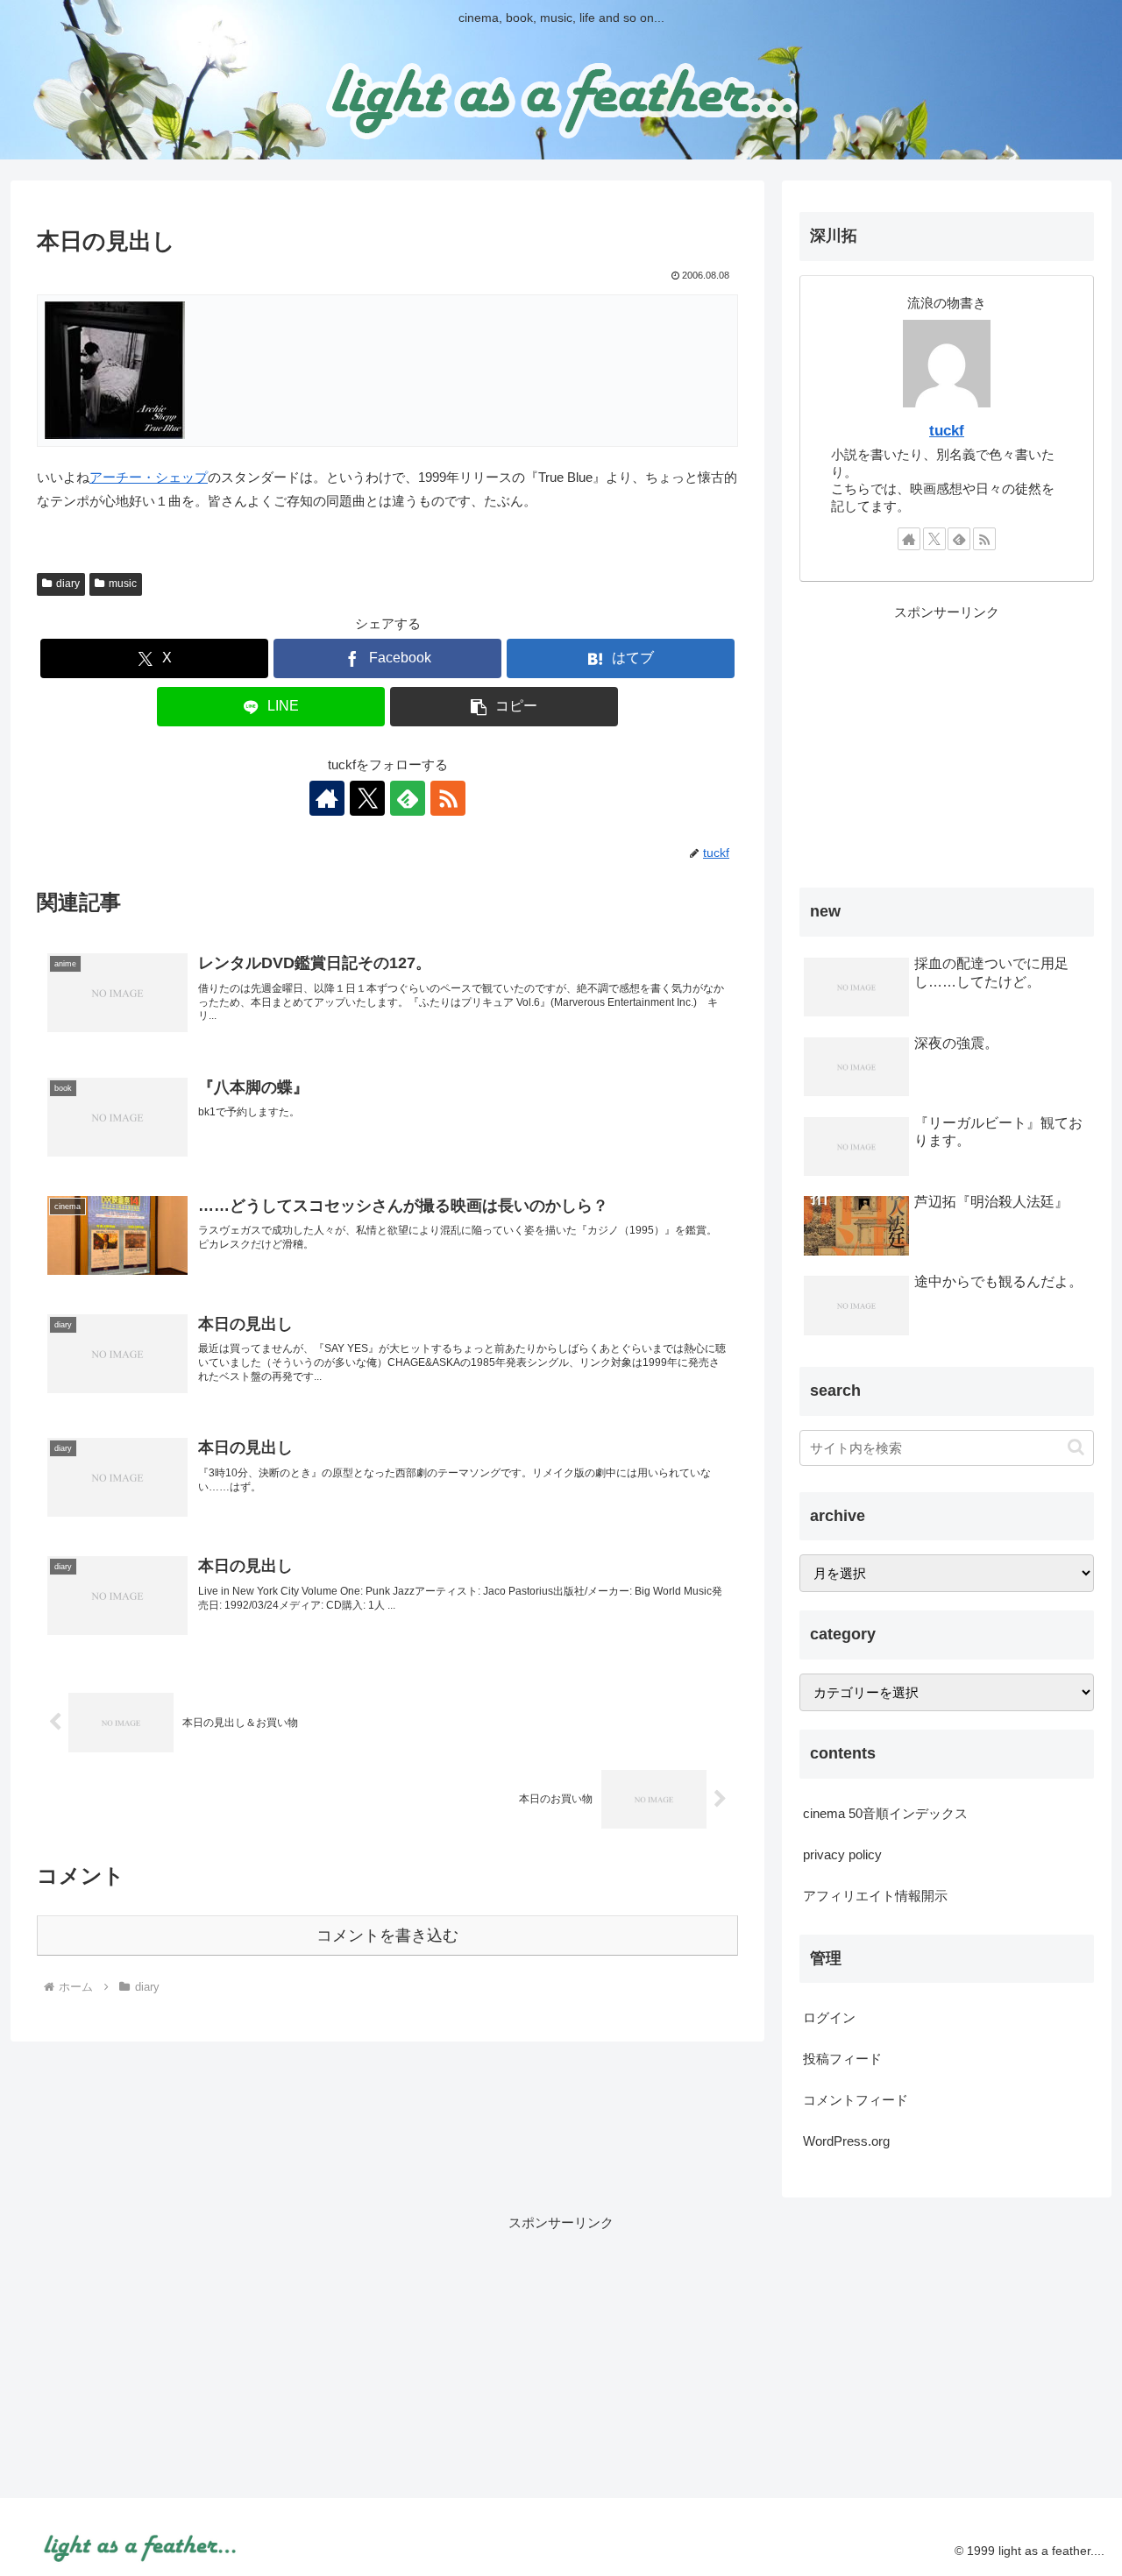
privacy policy (842, 1854)
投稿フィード (842, 2059)
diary (68, 584)
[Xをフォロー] (367, 798)
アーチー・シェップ (149, 477)
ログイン (829, 2017)
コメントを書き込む (387, 1936)
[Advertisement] (947, 747)
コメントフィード (856, 2100)
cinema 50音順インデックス (885, 1813)
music (123, 584)
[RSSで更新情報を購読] (448, 798)
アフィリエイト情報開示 (875, 1896)
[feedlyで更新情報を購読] (408, 798)
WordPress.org (846, 2141)
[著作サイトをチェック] (327, 798)
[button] (504, 707)
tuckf (947, 430)
